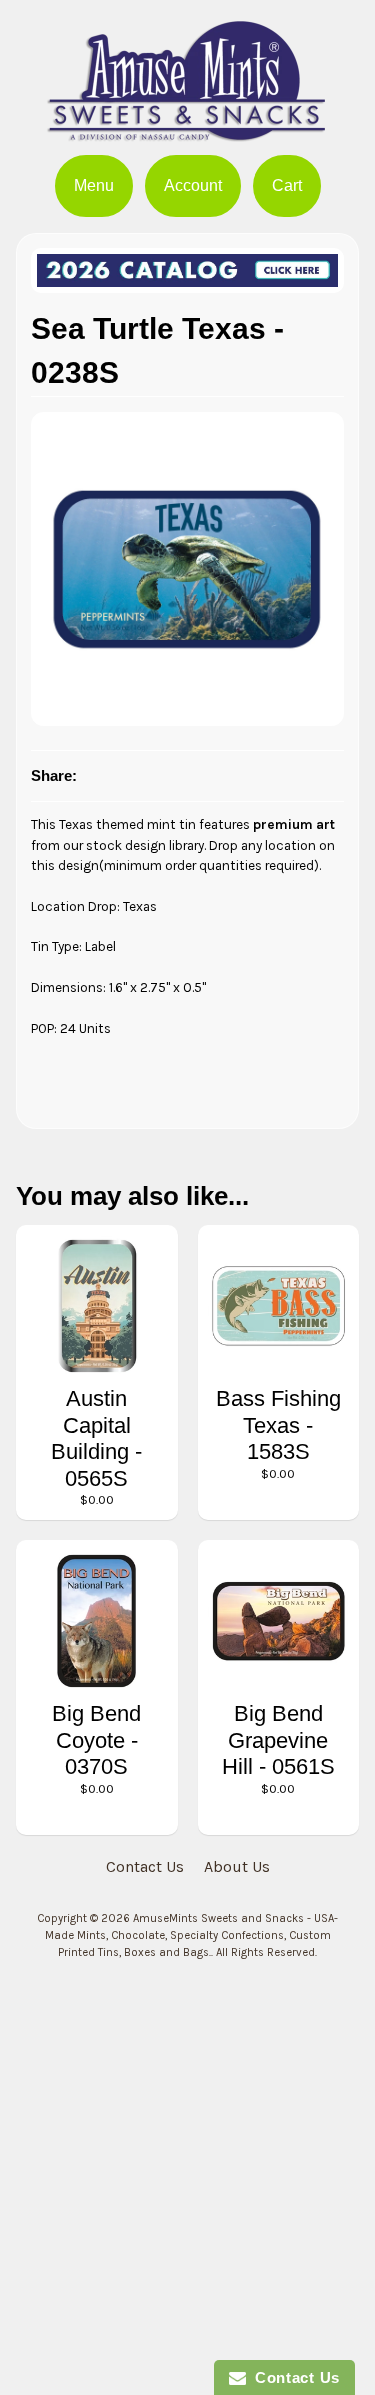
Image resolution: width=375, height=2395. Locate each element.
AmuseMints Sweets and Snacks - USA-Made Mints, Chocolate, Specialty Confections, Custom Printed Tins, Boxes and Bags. (192, 1935)
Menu (94, 185)
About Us (237, 1866)
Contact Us (145, 1866)
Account (193, 185)
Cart (287, 185)
